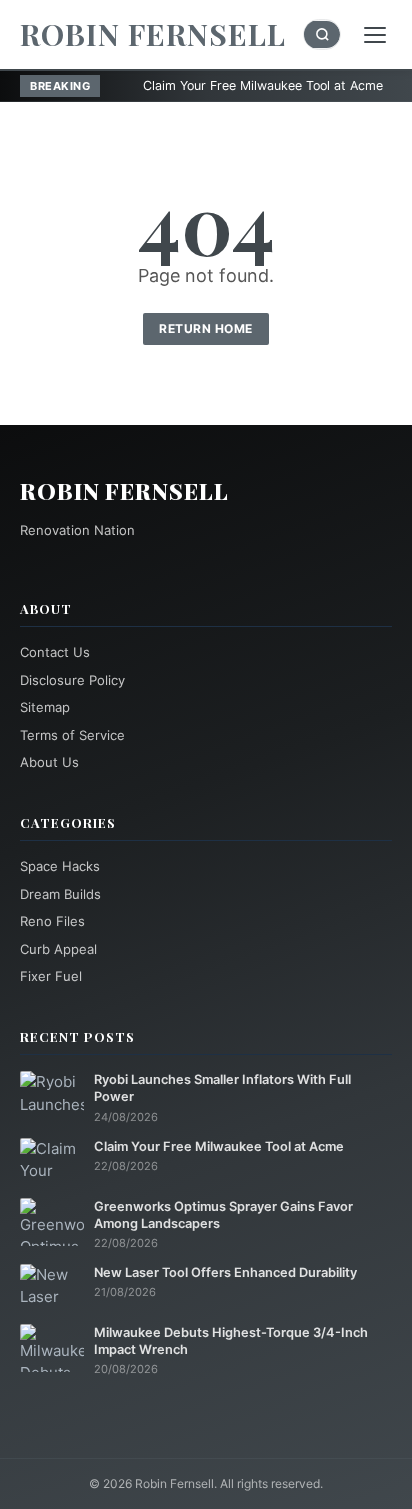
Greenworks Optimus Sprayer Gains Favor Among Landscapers (223, 1215)
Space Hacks (60, 866)
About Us (49, 762)
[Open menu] (375, 35)
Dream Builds (60, 894)
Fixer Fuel (51, 976)
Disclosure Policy (72, 680)
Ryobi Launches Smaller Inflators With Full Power (222, 1088)
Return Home (206, 328)
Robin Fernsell (153, 34)
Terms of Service (72, 735)
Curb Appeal (58, 949)
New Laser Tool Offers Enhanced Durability (225, 1272)
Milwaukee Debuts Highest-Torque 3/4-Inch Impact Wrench (231, 1341)
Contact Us (55, 652)
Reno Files (52, 921)
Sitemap (45, 707)
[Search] (322, 34)
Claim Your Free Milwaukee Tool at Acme (220, 85)
